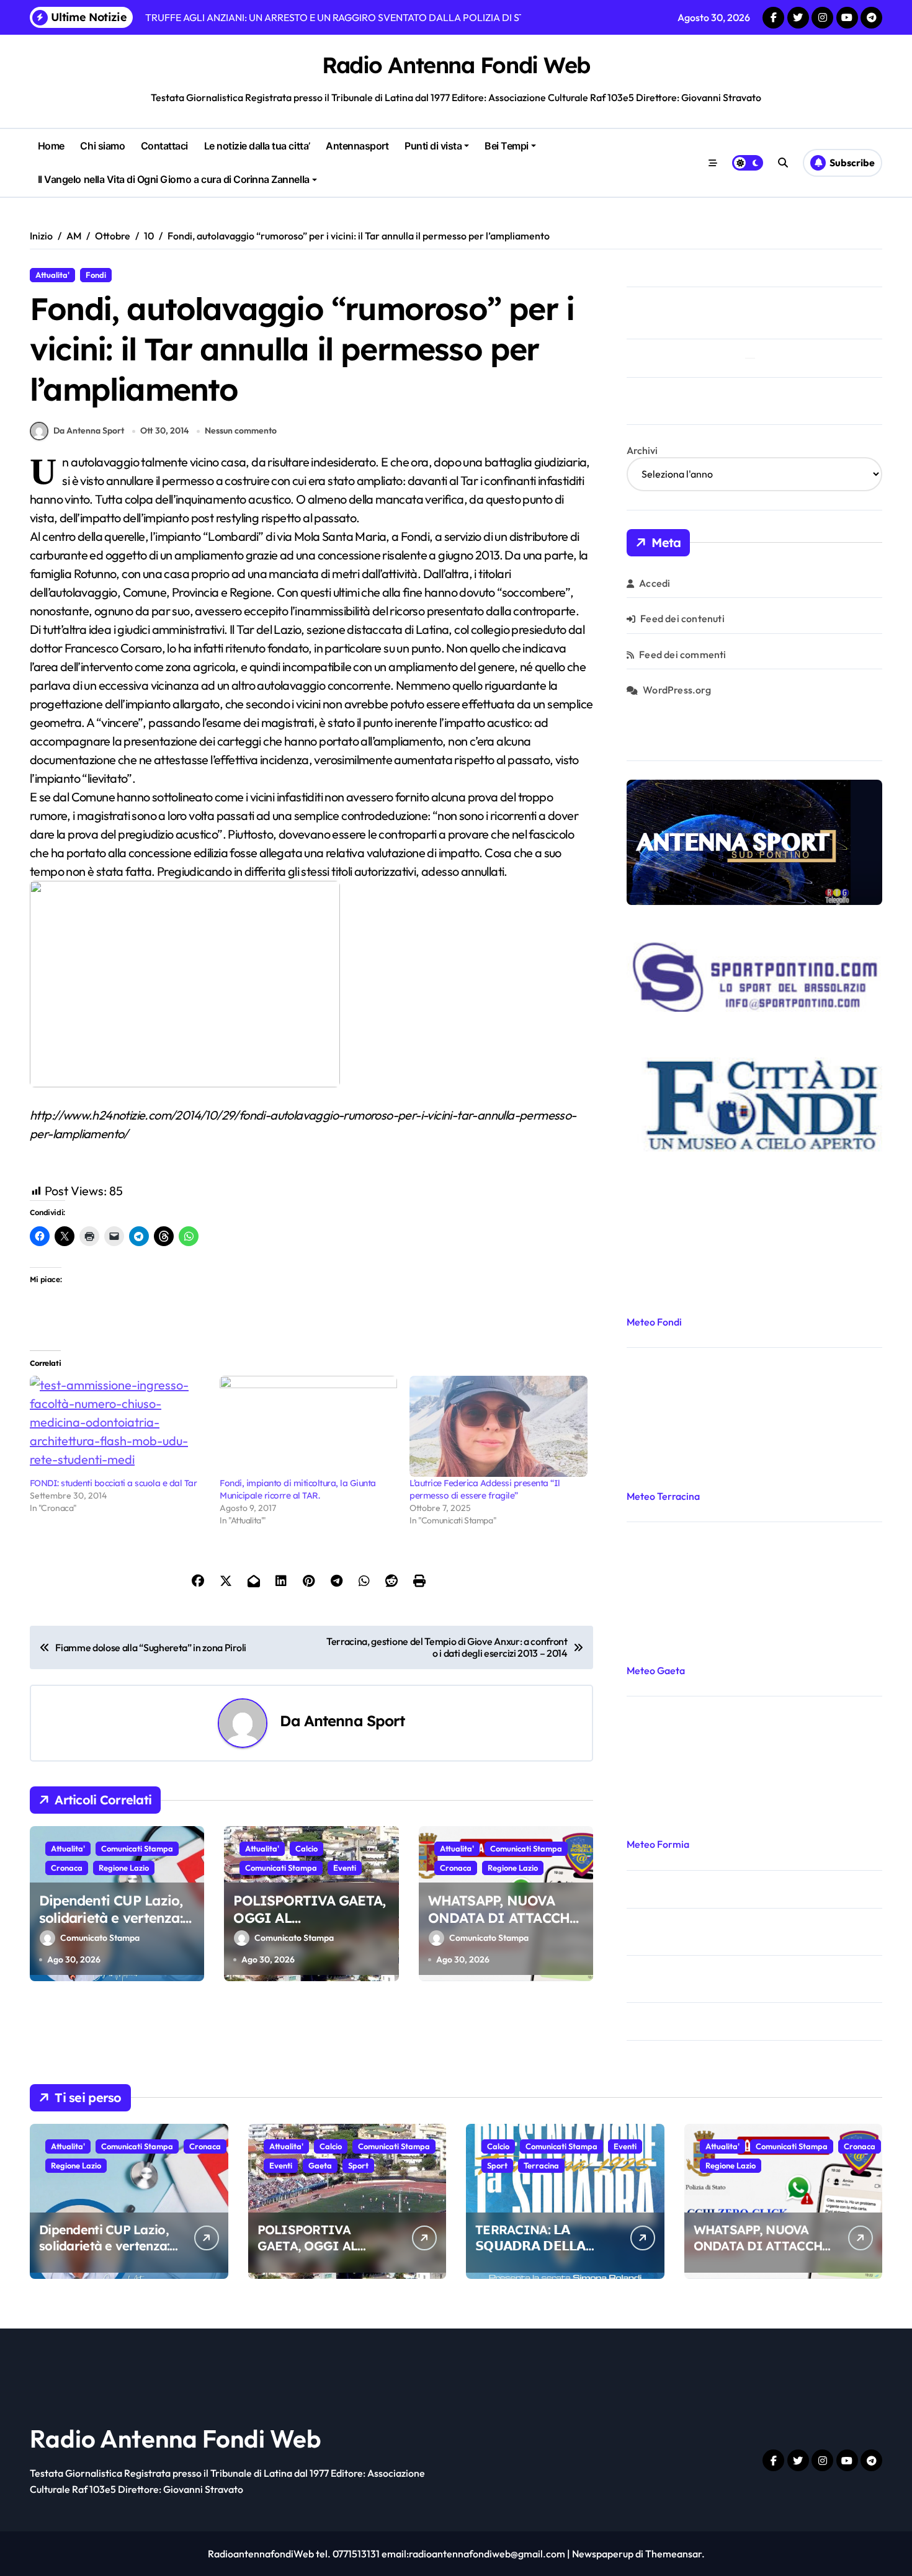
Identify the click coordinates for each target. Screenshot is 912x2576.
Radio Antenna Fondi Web (456, 65)
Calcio (306, 1848)
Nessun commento (241, 430)
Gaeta (320, 2165)
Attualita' (52, 275)
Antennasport (357, 146)
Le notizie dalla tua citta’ (257, 146)
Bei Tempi (507, 146)
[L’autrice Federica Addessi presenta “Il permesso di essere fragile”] (498, 1427)
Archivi (642, 450)
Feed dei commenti (682, 654)
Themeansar (673, 2554)
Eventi (345, 1868)
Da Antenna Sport (89, 430)
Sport (358, 2165)
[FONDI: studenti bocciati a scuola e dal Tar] (118, 1427)
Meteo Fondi (654, 1322)
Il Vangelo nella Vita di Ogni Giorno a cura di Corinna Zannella (174, 179)
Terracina (541, 2165)
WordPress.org (677, 690)
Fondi (96, 275)
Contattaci (164, 146)
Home (51, 146)
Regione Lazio (124, 1868)
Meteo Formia (658, 1844)
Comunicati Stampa (137, 1848)
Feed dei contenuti (682, 618)
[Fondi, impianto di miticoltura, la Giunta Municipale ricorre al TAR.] (308, 1427)
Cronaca (67, 1868)
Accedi (655, 583)
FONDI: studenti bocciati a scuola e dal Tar (113, 1483)
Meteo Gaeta (656, 1670)
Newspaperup (603, 2554)
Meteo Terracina (663, 1496)
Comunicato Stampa (100, 1938)
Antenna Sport (355, 1721)
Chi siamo (102, 146)
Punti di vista (433, 146)
